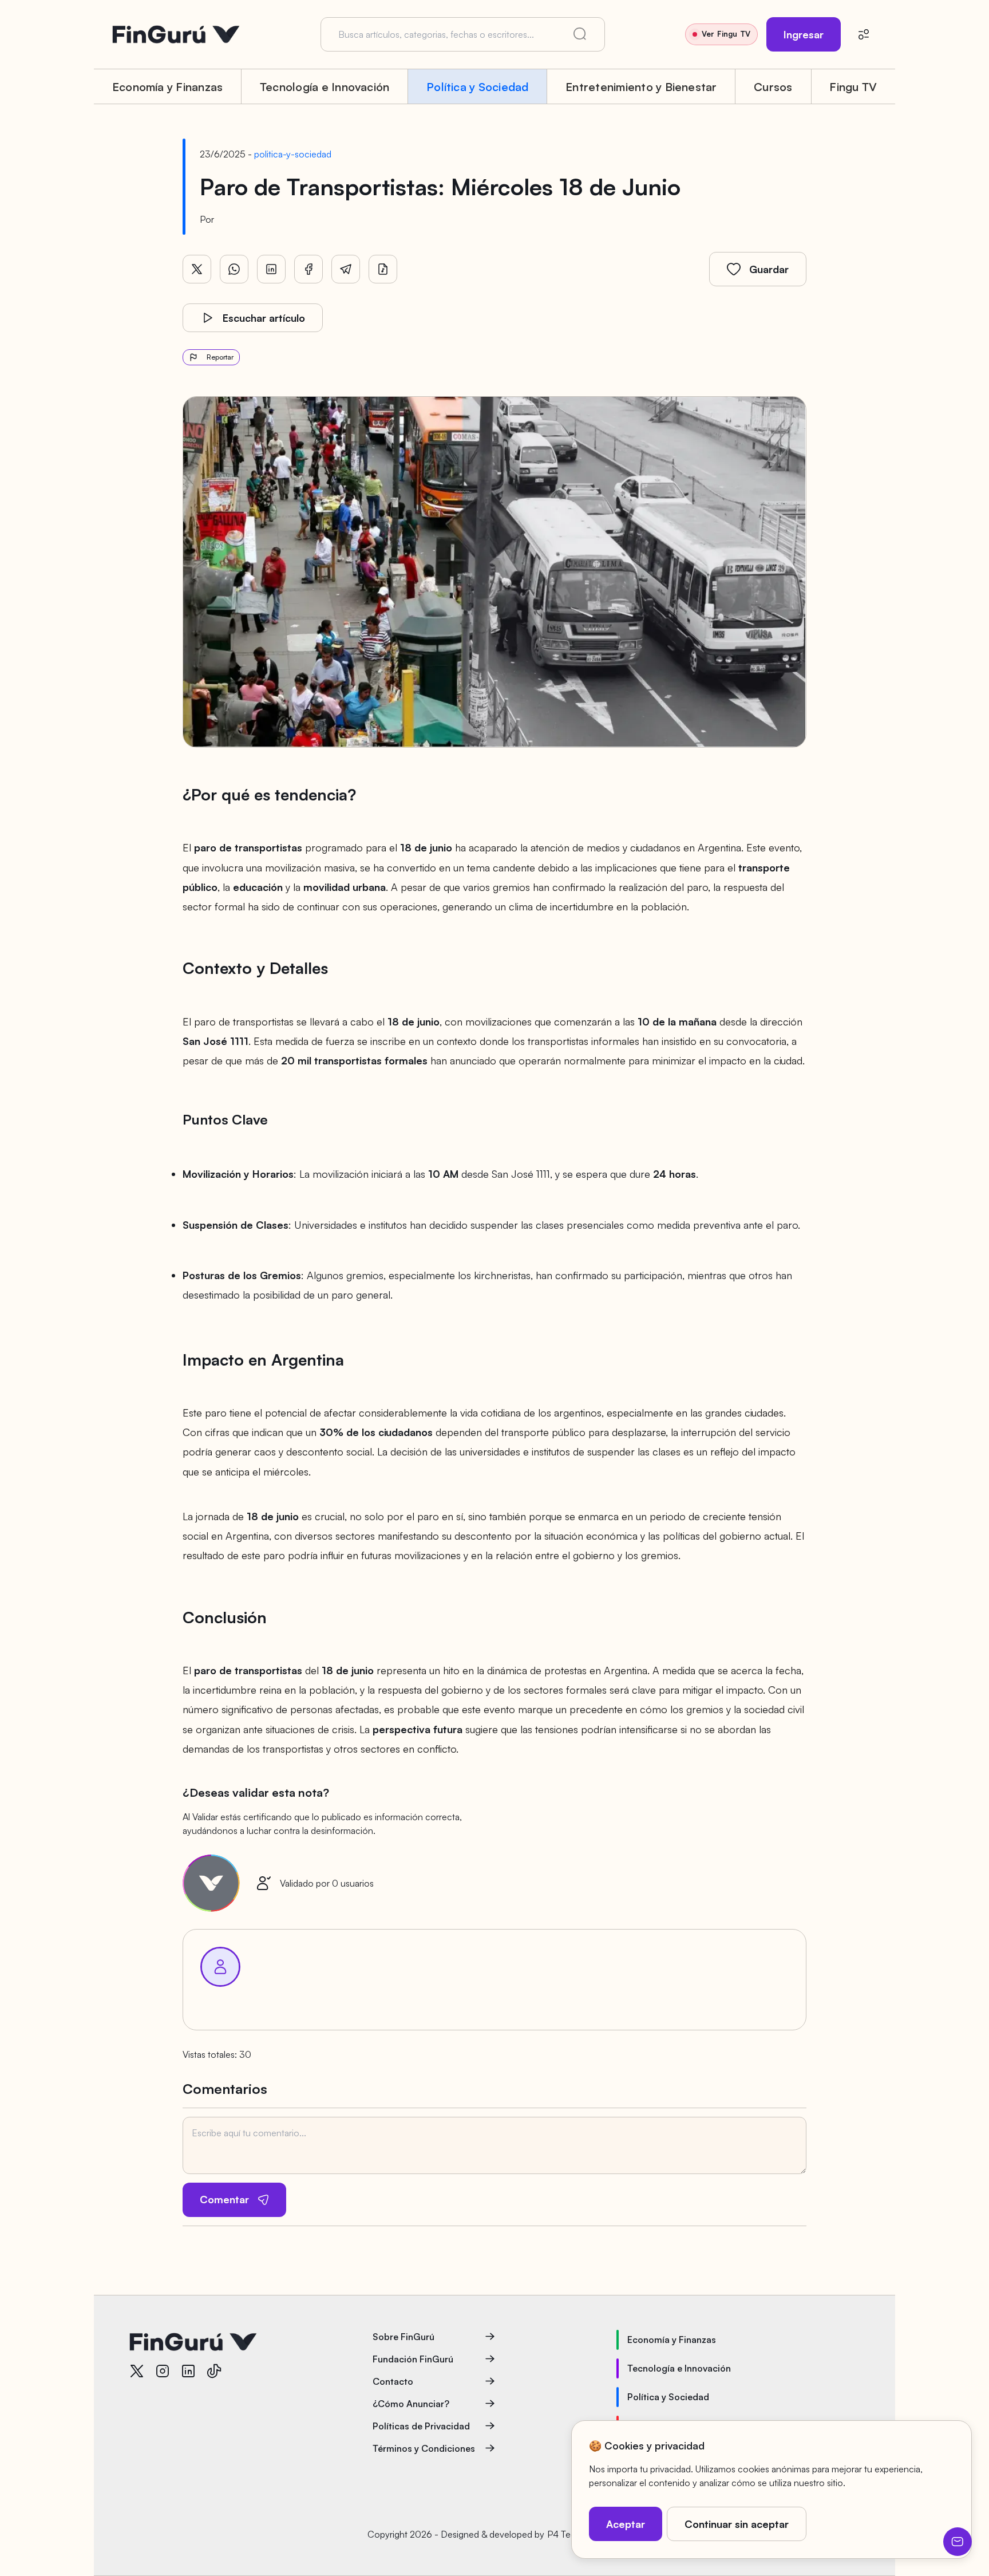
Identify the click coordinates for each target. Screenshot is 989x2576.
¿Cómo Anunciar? (411, 2404)
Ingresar (804, 34)
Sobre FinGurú (403, 2337)
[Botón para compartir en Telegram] (346, 269)
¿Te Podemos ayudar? (958, 2542)
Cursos (773, 87)
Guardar (769, 269)
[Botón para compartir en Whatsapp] (234, 269)
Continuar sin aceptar (737, 2524)
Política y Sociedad (478, 87)
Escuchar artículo (264, 318)
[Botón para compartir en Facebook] (308, 269)
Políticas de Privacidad (421, 2426)
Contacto (393, 2381)
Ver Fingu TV (726, 34)
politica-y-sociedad (293, 154)
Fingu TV (853, 87)
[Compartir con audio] (383, 269)
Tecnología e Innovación (325, 87)
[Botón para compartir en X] (197, 269)
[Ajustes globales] (864, 34)
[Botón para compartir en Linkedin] (271, 269)
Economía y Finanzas (168, 87)
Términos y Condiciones (424, 2448)
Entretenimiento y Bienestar (641, 87)
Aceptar (626, 2524)
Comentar (224, 2199)
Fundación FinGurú (413, 2359)
